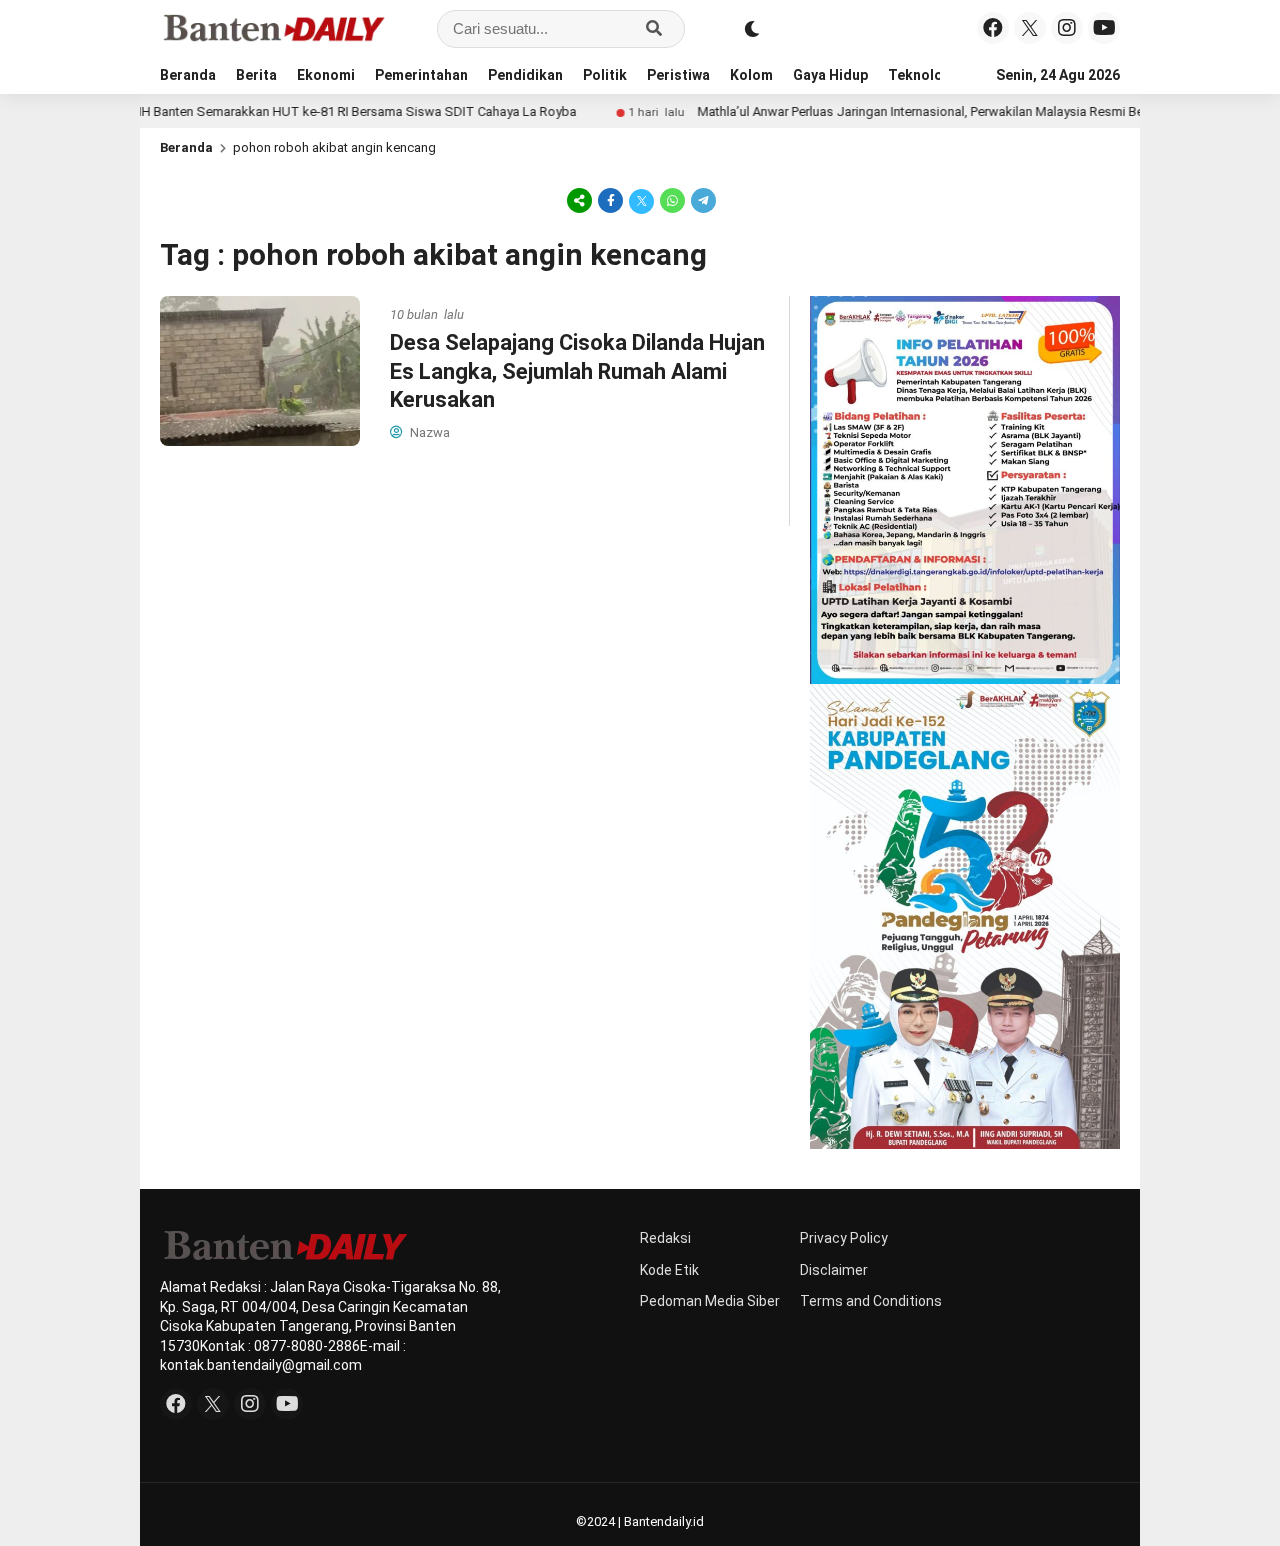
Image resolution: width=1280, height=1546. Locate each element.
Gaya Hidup (830, 75)
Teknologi (922, 75)
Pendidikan (525, 75)
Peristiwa (678, 75)
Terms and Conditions (871, 1301)
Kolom (751, 75)
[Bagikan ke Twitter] (641, 200)
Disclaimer (834, 1270)
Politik (605, 75)
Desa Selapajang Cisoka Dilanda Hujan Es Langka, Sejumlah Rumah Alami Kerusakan (577, 371)
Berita (256, 75)
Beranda (188, 75)
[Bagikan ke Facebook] (610, 200)
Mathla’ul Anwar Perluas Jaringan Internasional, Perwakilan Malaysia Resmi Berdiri (889, 111)
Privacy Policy (844, 1238)
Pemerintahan (421, 75)
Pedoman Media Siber (710, 1301)
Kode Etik (669, 1270)
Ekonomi (326, 75)
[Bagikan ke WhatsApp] (672, 200)
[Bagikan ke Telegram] (702, 200)
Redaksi (665, 1238)
